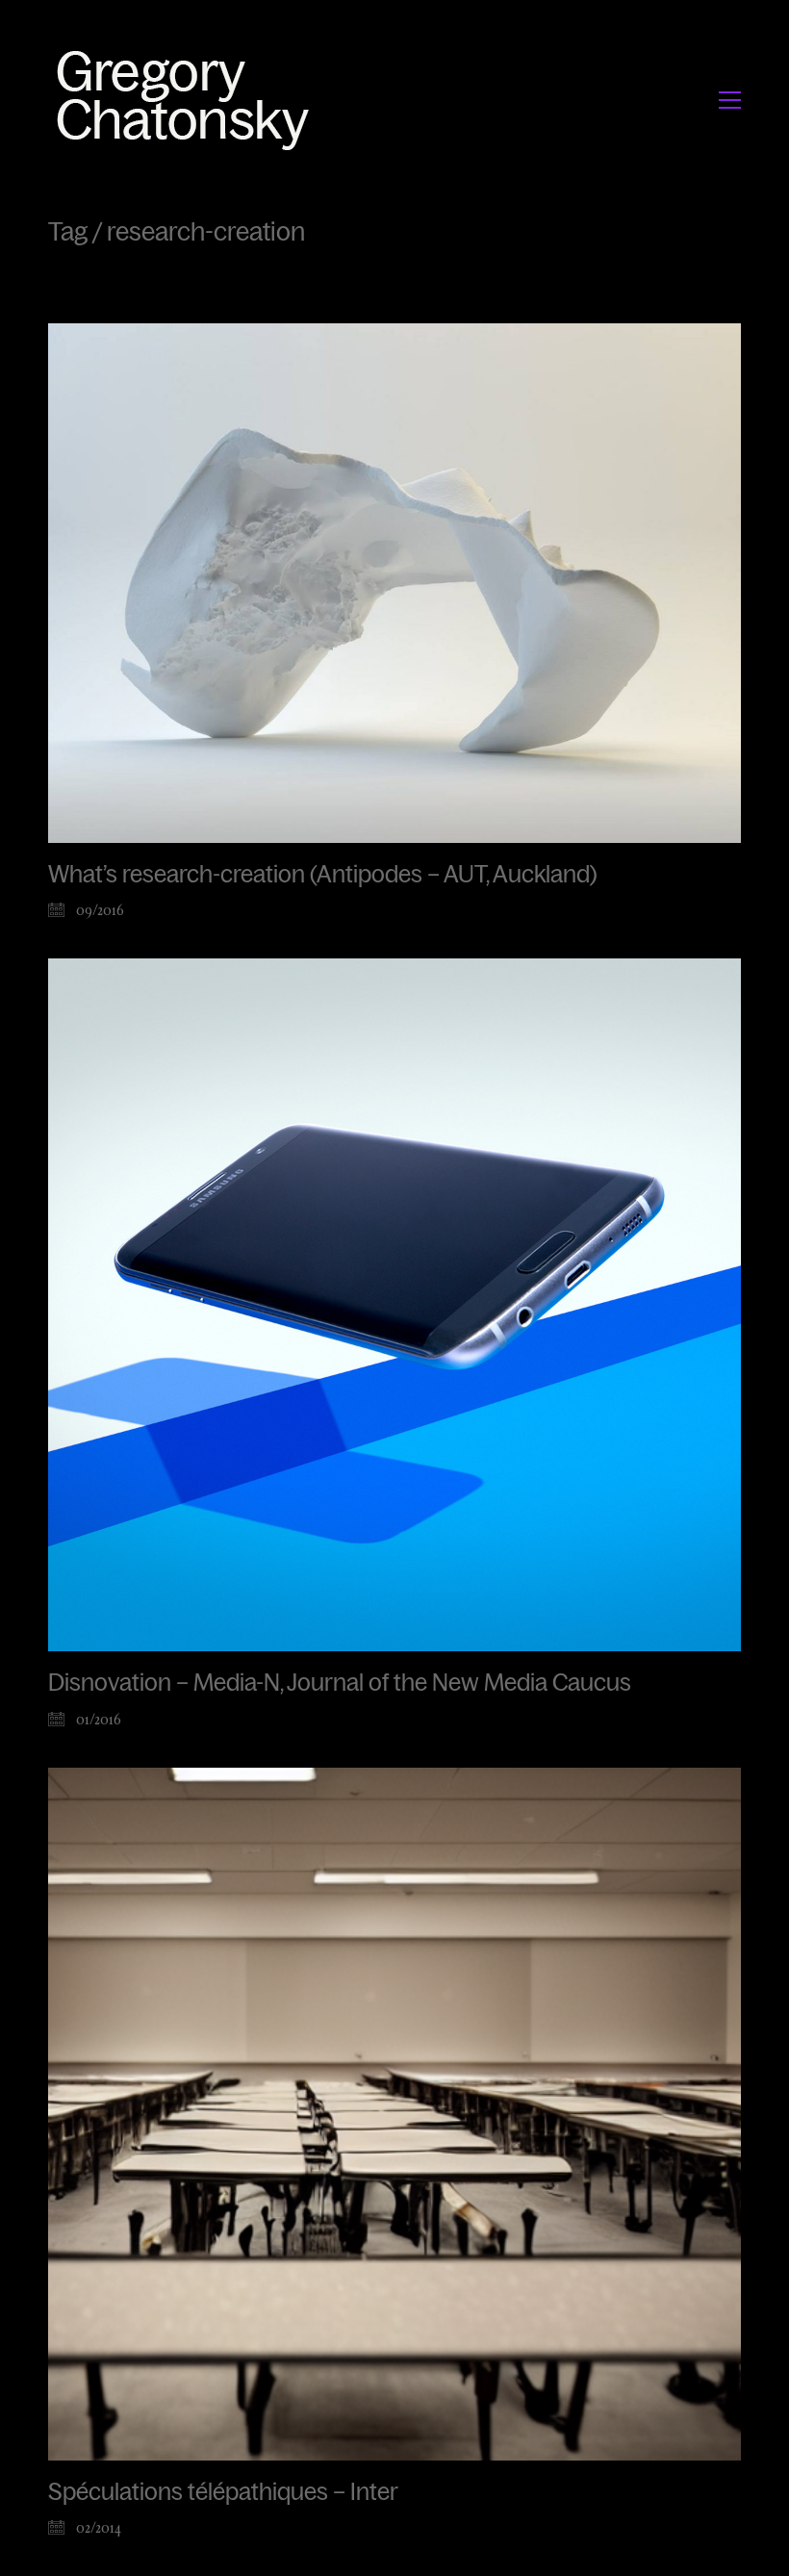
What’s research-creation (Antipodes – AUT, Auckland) (323, 875)
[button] (730, 100)
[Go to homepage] (188, 100)
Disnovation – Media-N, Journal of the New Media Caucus (340, 1683)
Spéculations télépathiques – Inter (223, 2492)
